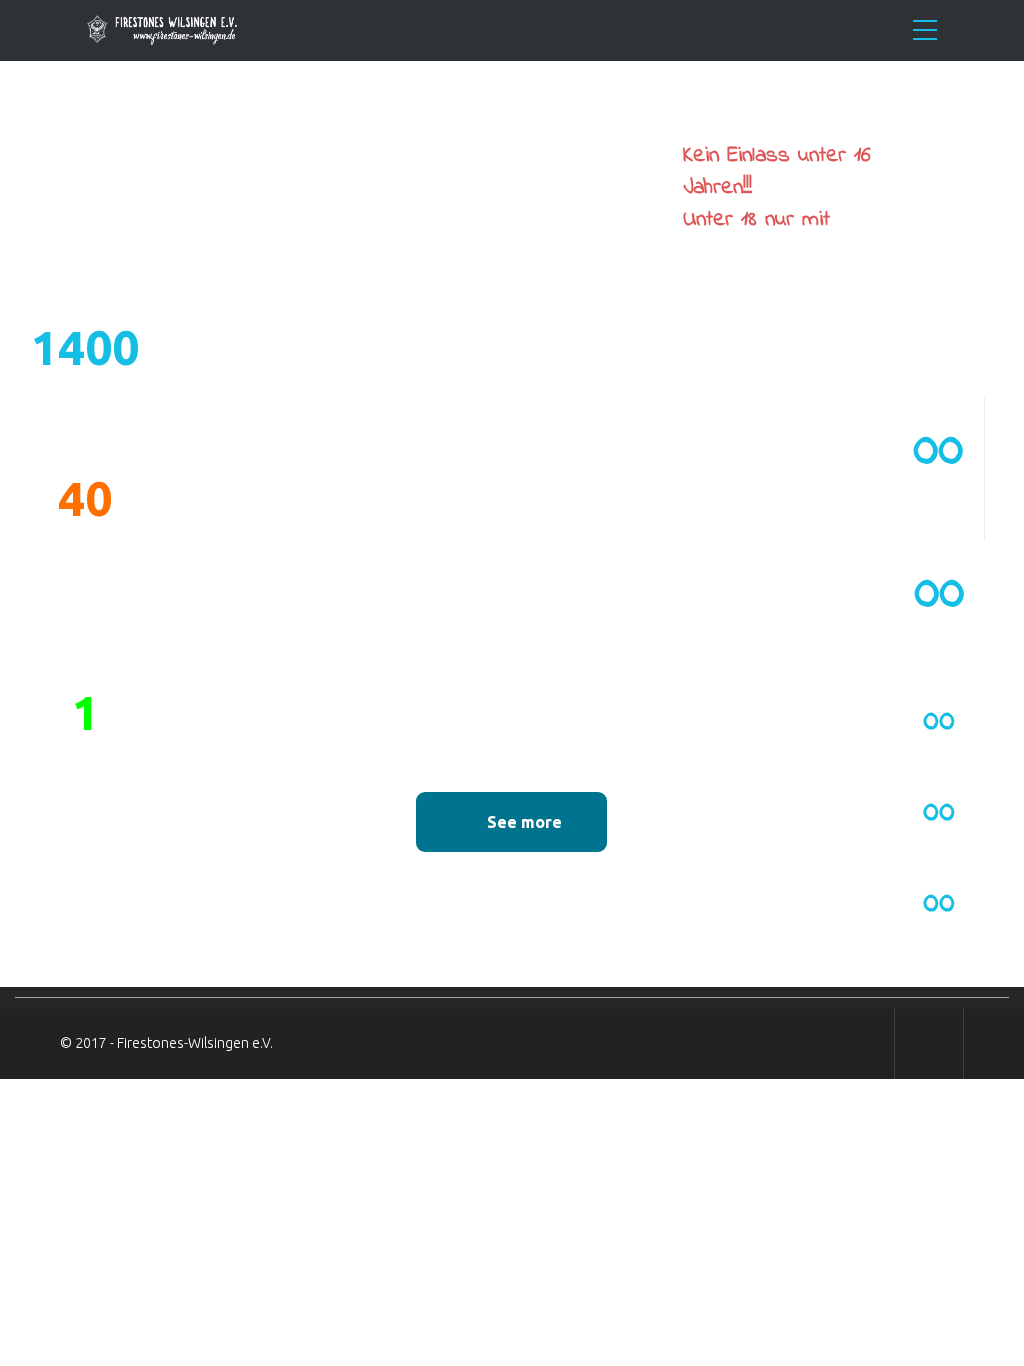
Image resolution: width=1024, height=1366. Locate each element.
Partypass (732, 252)
